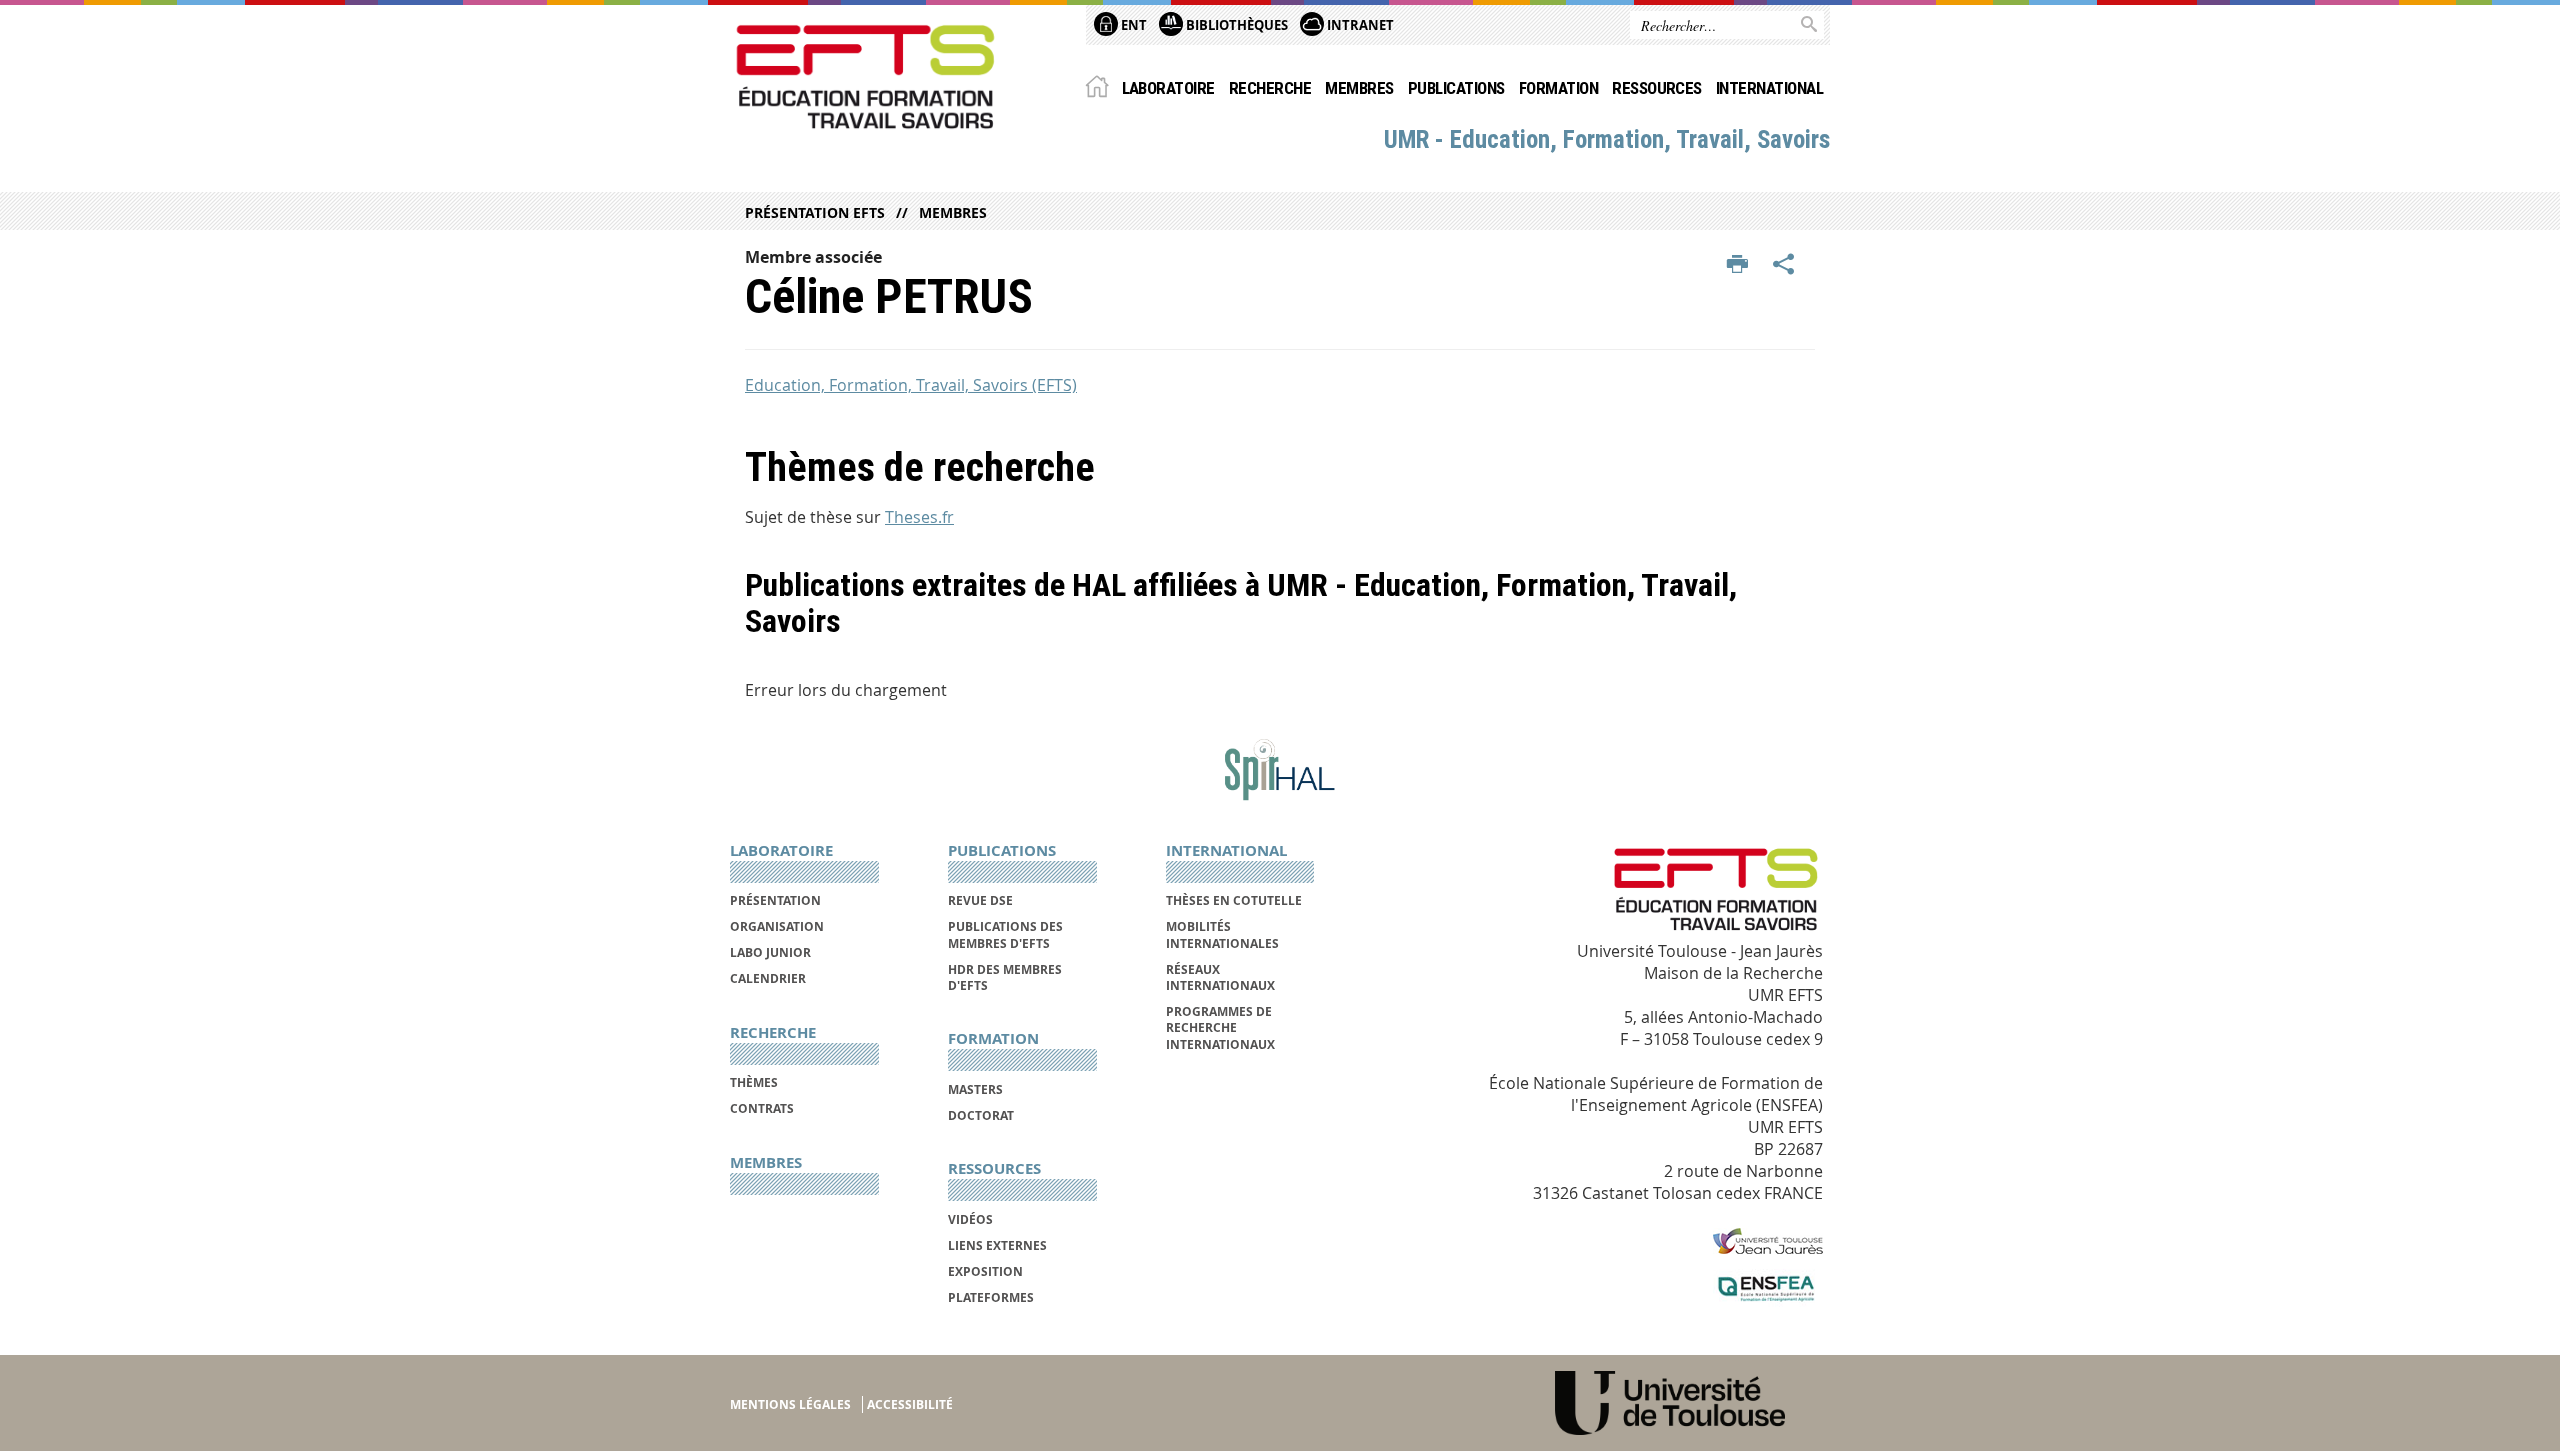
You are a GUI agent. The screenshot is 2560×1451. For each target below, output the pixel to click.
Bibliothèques (1235, 25)
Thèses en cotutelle (1234, 900)
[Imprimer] (1737, 265)
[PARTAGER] (1784, 265)
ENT (1132, 25)
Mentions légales (790, 1404)
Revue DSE (980, 900)
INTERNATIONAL (1769, 88)
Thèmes (754, 1082)
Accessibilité (910, 1404)
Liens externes (997, 1245)
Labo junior (770, 952)
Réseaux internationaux (1220, 977)
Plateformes (991, 1297)
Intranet (1359, 25)
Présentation (775, 900)
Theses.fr (919, 517)
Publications (1456, 88)
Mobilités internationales (1222, 934)
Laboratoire (1168, 88)
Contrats (762, 1108)
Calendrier (768, 978)
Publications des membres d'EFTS (1005, 934)
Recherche (1270, 88)
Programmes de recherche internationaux (1220, 1028)
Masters (975, 1089)
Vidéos (970, 1219)
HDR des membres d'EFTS (1005, 977)
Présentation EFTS (815, 212)
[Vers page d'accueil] (865, 77)
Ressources (1657, 88)
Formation (1558, 88)
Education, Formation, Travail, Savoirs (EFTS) (911, 385)
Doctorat (981, 1115)
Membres (1359, 88)
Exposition (985, 1271)
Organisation (777, 926)
